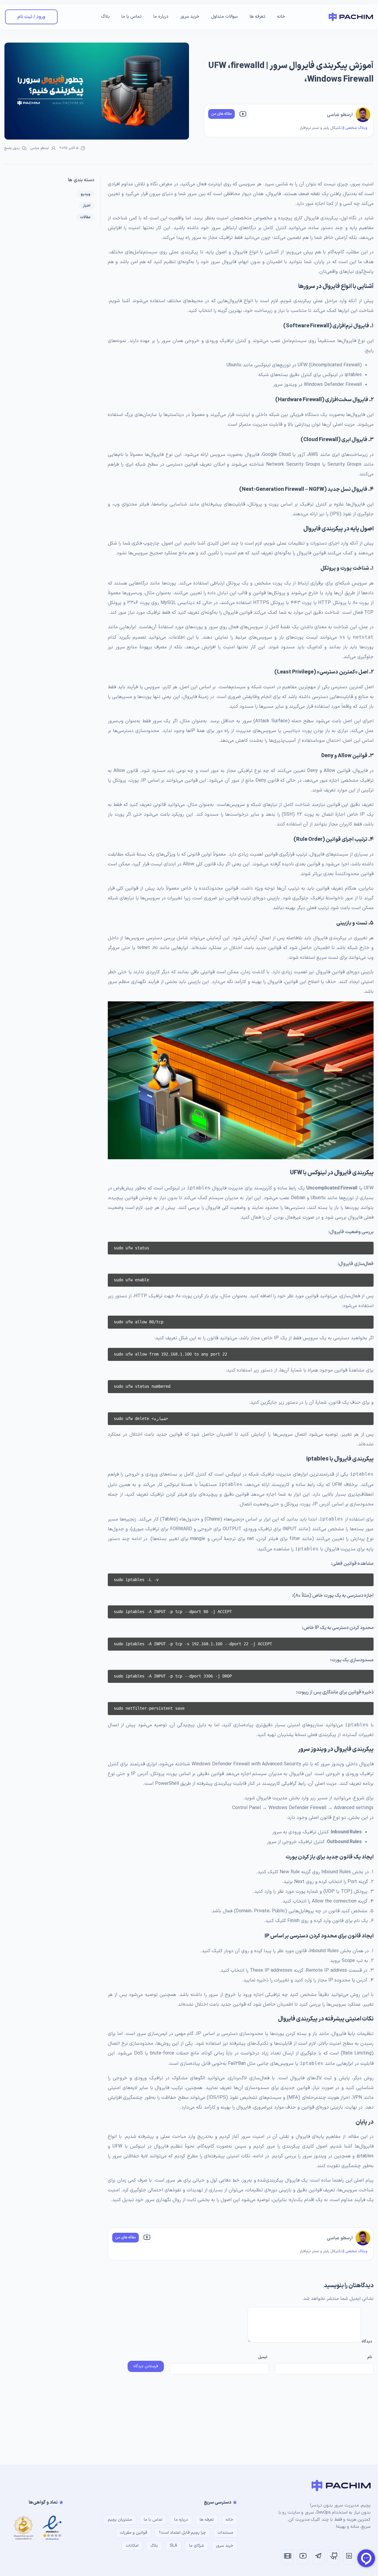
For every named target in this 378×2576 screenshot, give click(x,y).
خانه (281, 17)
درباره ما (161, 17)
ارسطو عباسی (340, 115)
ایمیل (263, 2357)
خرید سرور (190, 17)
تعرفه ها (257, 17)
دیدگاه (366, 2342)
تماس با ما (131, 17)
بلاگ (105, 17)
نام (370, 2357)
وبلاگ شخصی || (355, 128)
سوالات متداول (224, 17)
